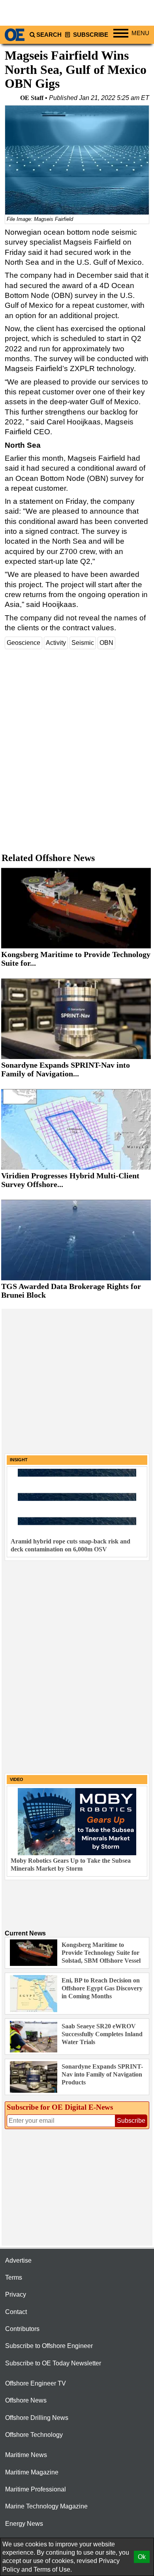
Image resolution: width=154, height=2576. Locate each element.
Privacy (16, 2294)
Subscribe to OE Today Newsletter (53, 2363)
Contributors (22, 2329)
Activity (56, 643)
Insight (19, 1460)
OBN (106, 643)
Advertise (18, 2260)
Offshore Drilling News (37, 2418)
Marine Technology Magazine (46, 2506)
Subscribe (90, 35)
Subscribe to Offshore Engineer (49, 2346)
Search (49, 35)
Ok (142, 2557)
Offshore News (26, 2400)
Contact (16, 2312)
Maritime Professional (36, 2489)
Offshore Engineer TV (36, 2383)
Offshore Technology (34, 2435)
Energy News (24, 2524)
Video (17, 1779)
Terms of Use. (53, 2569)
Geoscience (23, 643)
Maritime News (26, 2455)
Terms (14, 2277)
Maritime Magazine (32, 2472)
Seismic (83, 643)
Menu (140, 33)
